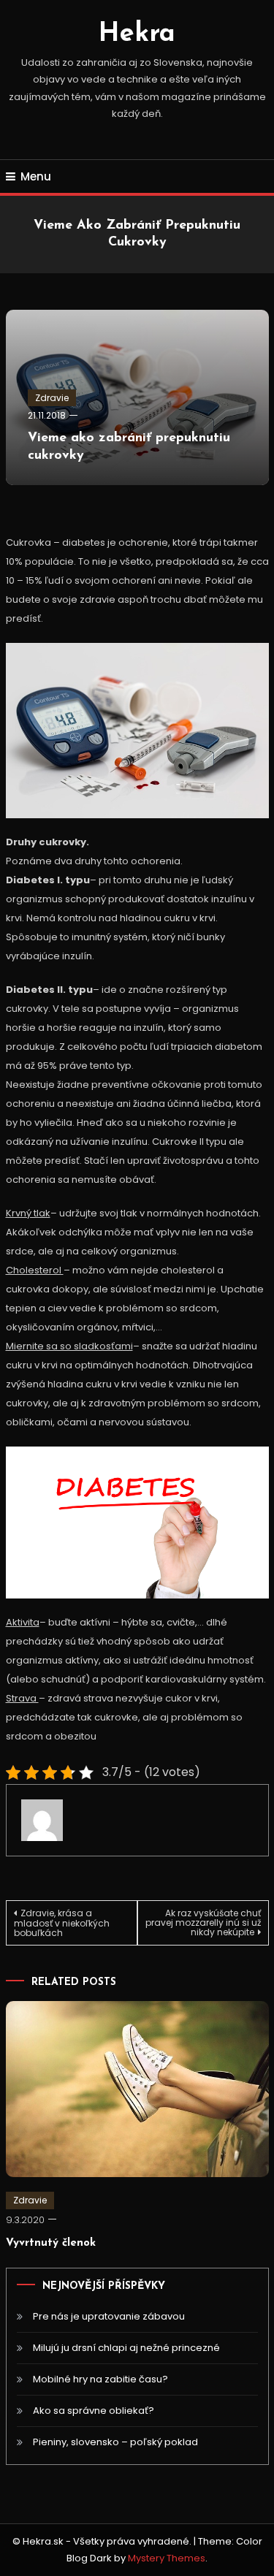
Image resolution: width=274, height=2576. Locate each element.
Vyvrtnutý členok (51, 2243)
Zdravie (52, 398)
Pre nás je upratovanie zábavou (109, 2316)
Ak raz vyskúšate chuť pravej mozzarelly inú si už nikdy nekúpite (203, 1923)
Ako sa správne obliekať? (94, 2411)
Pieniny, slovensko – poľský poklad (115, 2442)
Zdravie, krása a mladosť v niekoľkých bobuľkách (62, 1923)
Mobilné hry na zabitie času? (100, 2379)
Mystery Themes (167, 2558)
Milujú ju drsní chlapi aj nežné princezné (126, 2348)
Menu (36, 176)
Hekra (137, 34)
